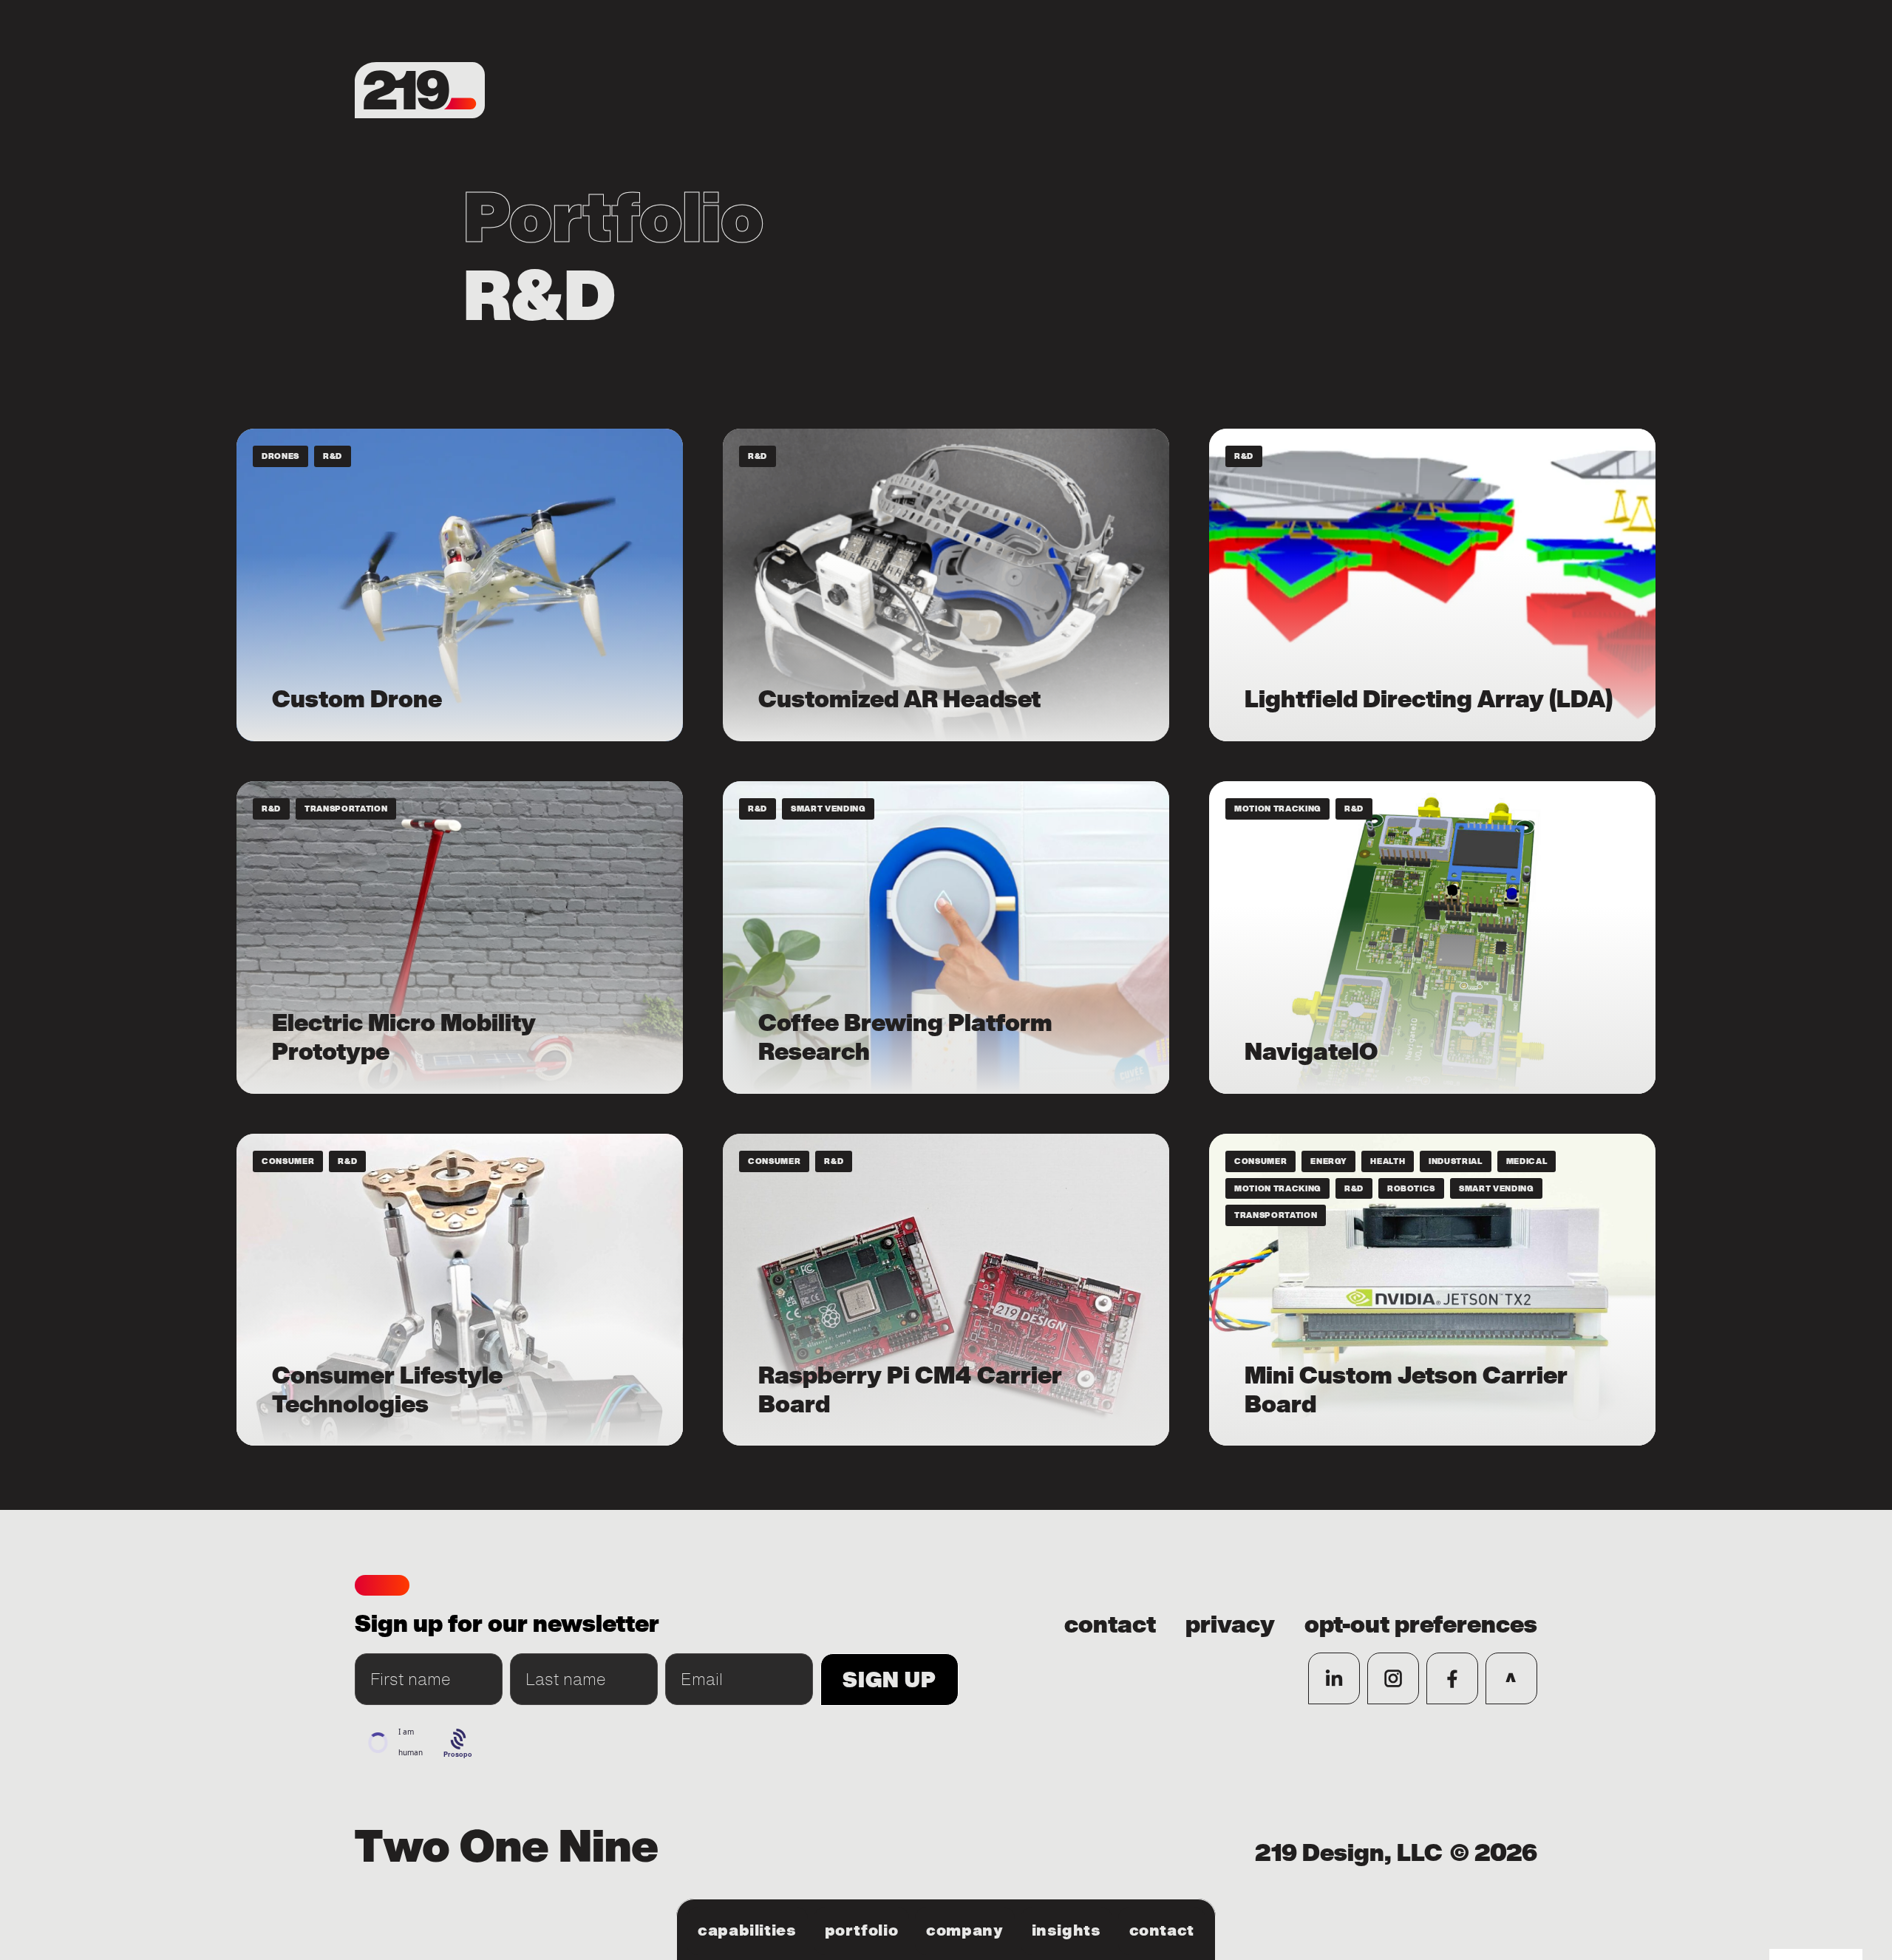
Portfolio (862, 1930)
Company (964, 1930)
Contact (1162, 1930)
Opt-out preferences (1421, 1625)
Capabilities (747, 1930)
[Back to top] (1511, 1678)
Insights (1066, 1930)
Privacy (1230, 1625)
